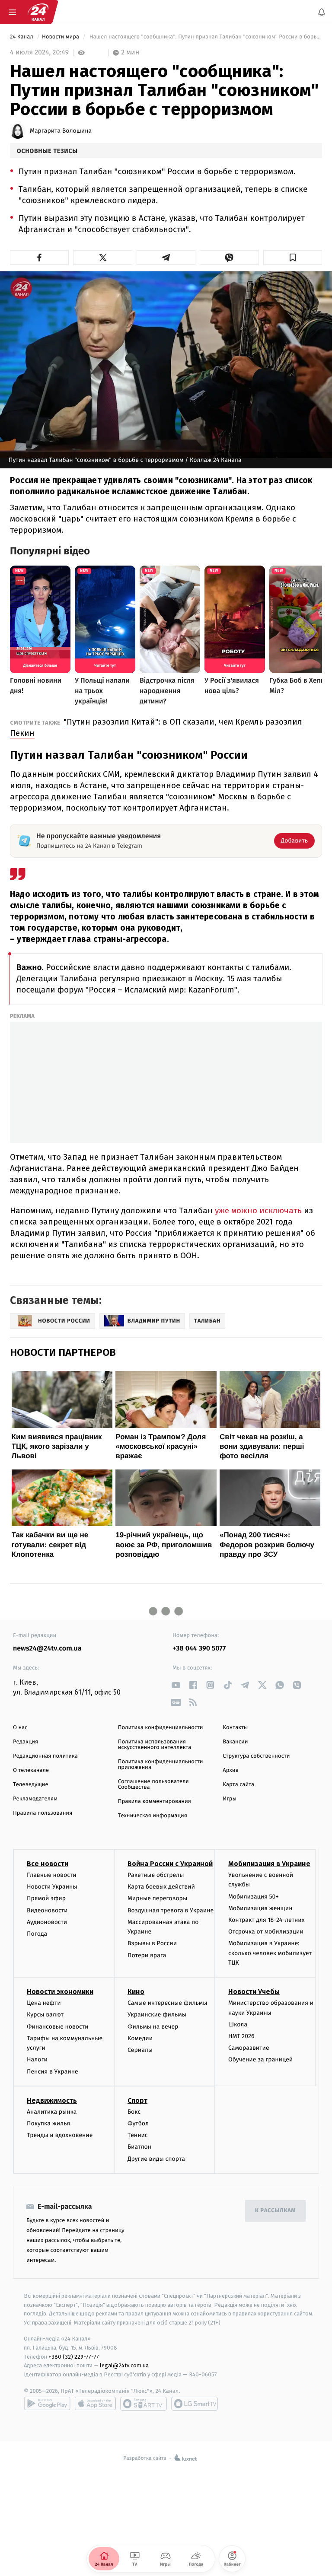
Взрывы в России (152, 1944)
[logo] (38, 12)
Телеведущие (31, 1785)
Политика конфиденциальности (161, 1728)
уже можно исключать (258, 1210)
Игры (230, 1799)
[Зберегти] (293, 258)
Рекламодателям (35, 1799)
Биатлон (139, 2147)
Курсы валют (45, 2015)
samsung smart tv (195, 2404)
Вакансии (235, 1742)
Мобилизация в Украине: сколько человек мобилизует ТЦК (270, 1953)
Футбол (138, 2123)
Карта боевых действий (161, 1887)
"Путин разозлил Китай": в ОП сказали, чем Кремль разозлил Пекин (156, 727)
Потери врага (147, 1955)
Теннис (138, 2136)
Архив (231, 1770)
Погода (37, 1934)
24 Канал (22, 37)
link (176, 1685)
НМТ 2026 (241, 2036)
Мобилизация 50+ (253, 1897)
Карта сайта (238, 1785)
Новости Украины (52, 1887)
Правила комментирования (155, 1802)
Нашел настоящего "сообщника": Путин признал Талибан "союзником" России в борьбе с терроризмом (205, 37)
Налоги (37, 2060)
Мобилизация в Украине (269, 1864)
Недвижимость (52, 2101)
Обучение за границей (260, 2060)
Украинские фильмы (157, 2015)
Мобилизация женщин (260, 1908)
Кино (136, 1992)
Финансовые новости (57, 2027)
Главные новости (52, 1875)
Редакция (26, 1742)
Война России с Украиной (170, 1864)
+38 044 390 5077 (199, 1649)
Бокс (134, 2112)
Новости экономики (60, 1992)
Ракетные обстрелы (156, 1875)
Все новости (48, 1864)
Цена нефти (44, 2003)
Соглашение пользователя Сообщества (153, 1784)
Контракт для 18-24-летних (267, 1920)
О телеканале (31, 1770)
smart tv (144, 2404)
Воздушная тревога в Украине (171, 1910)
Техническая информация (153, 1816)
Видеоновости (47, 1910)
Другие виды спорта (156, 2159)
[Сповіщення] (322, 12)
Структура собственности (256, 1756)
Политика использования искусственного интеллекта (155, 1745)
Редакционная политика (45, 1756)
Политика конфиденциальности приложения (161, 1765)
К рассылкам (275, 2211)
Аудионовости (47, 1922)
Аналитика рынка (52, 2112)
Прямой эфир (46, 1899)
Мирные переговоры (157, 1899)
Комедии (140, 2038)
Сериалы (140, 2050)
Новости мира (61, 37)
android (47, 2404)
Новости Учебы (254, 1992)
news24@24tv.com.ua (47, 1649)
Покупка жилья (48, 2123)
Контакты (235, 1728)
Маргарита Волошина (61, 131)
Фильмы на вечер (153, 2027)
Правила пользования (43, 1813)
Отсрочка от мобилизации (266, 1932)
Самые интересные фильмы (167, 2003)
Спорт (137, 2101)
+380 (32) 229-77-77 (74, 2357)
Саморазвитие (249, 2048)
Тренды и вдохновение (60, 2136)
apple (95, 2404)
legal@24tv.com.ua (124, 2366)
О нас (20, 1728)
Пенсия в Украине (53, 2072)
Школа (238, 2024)
